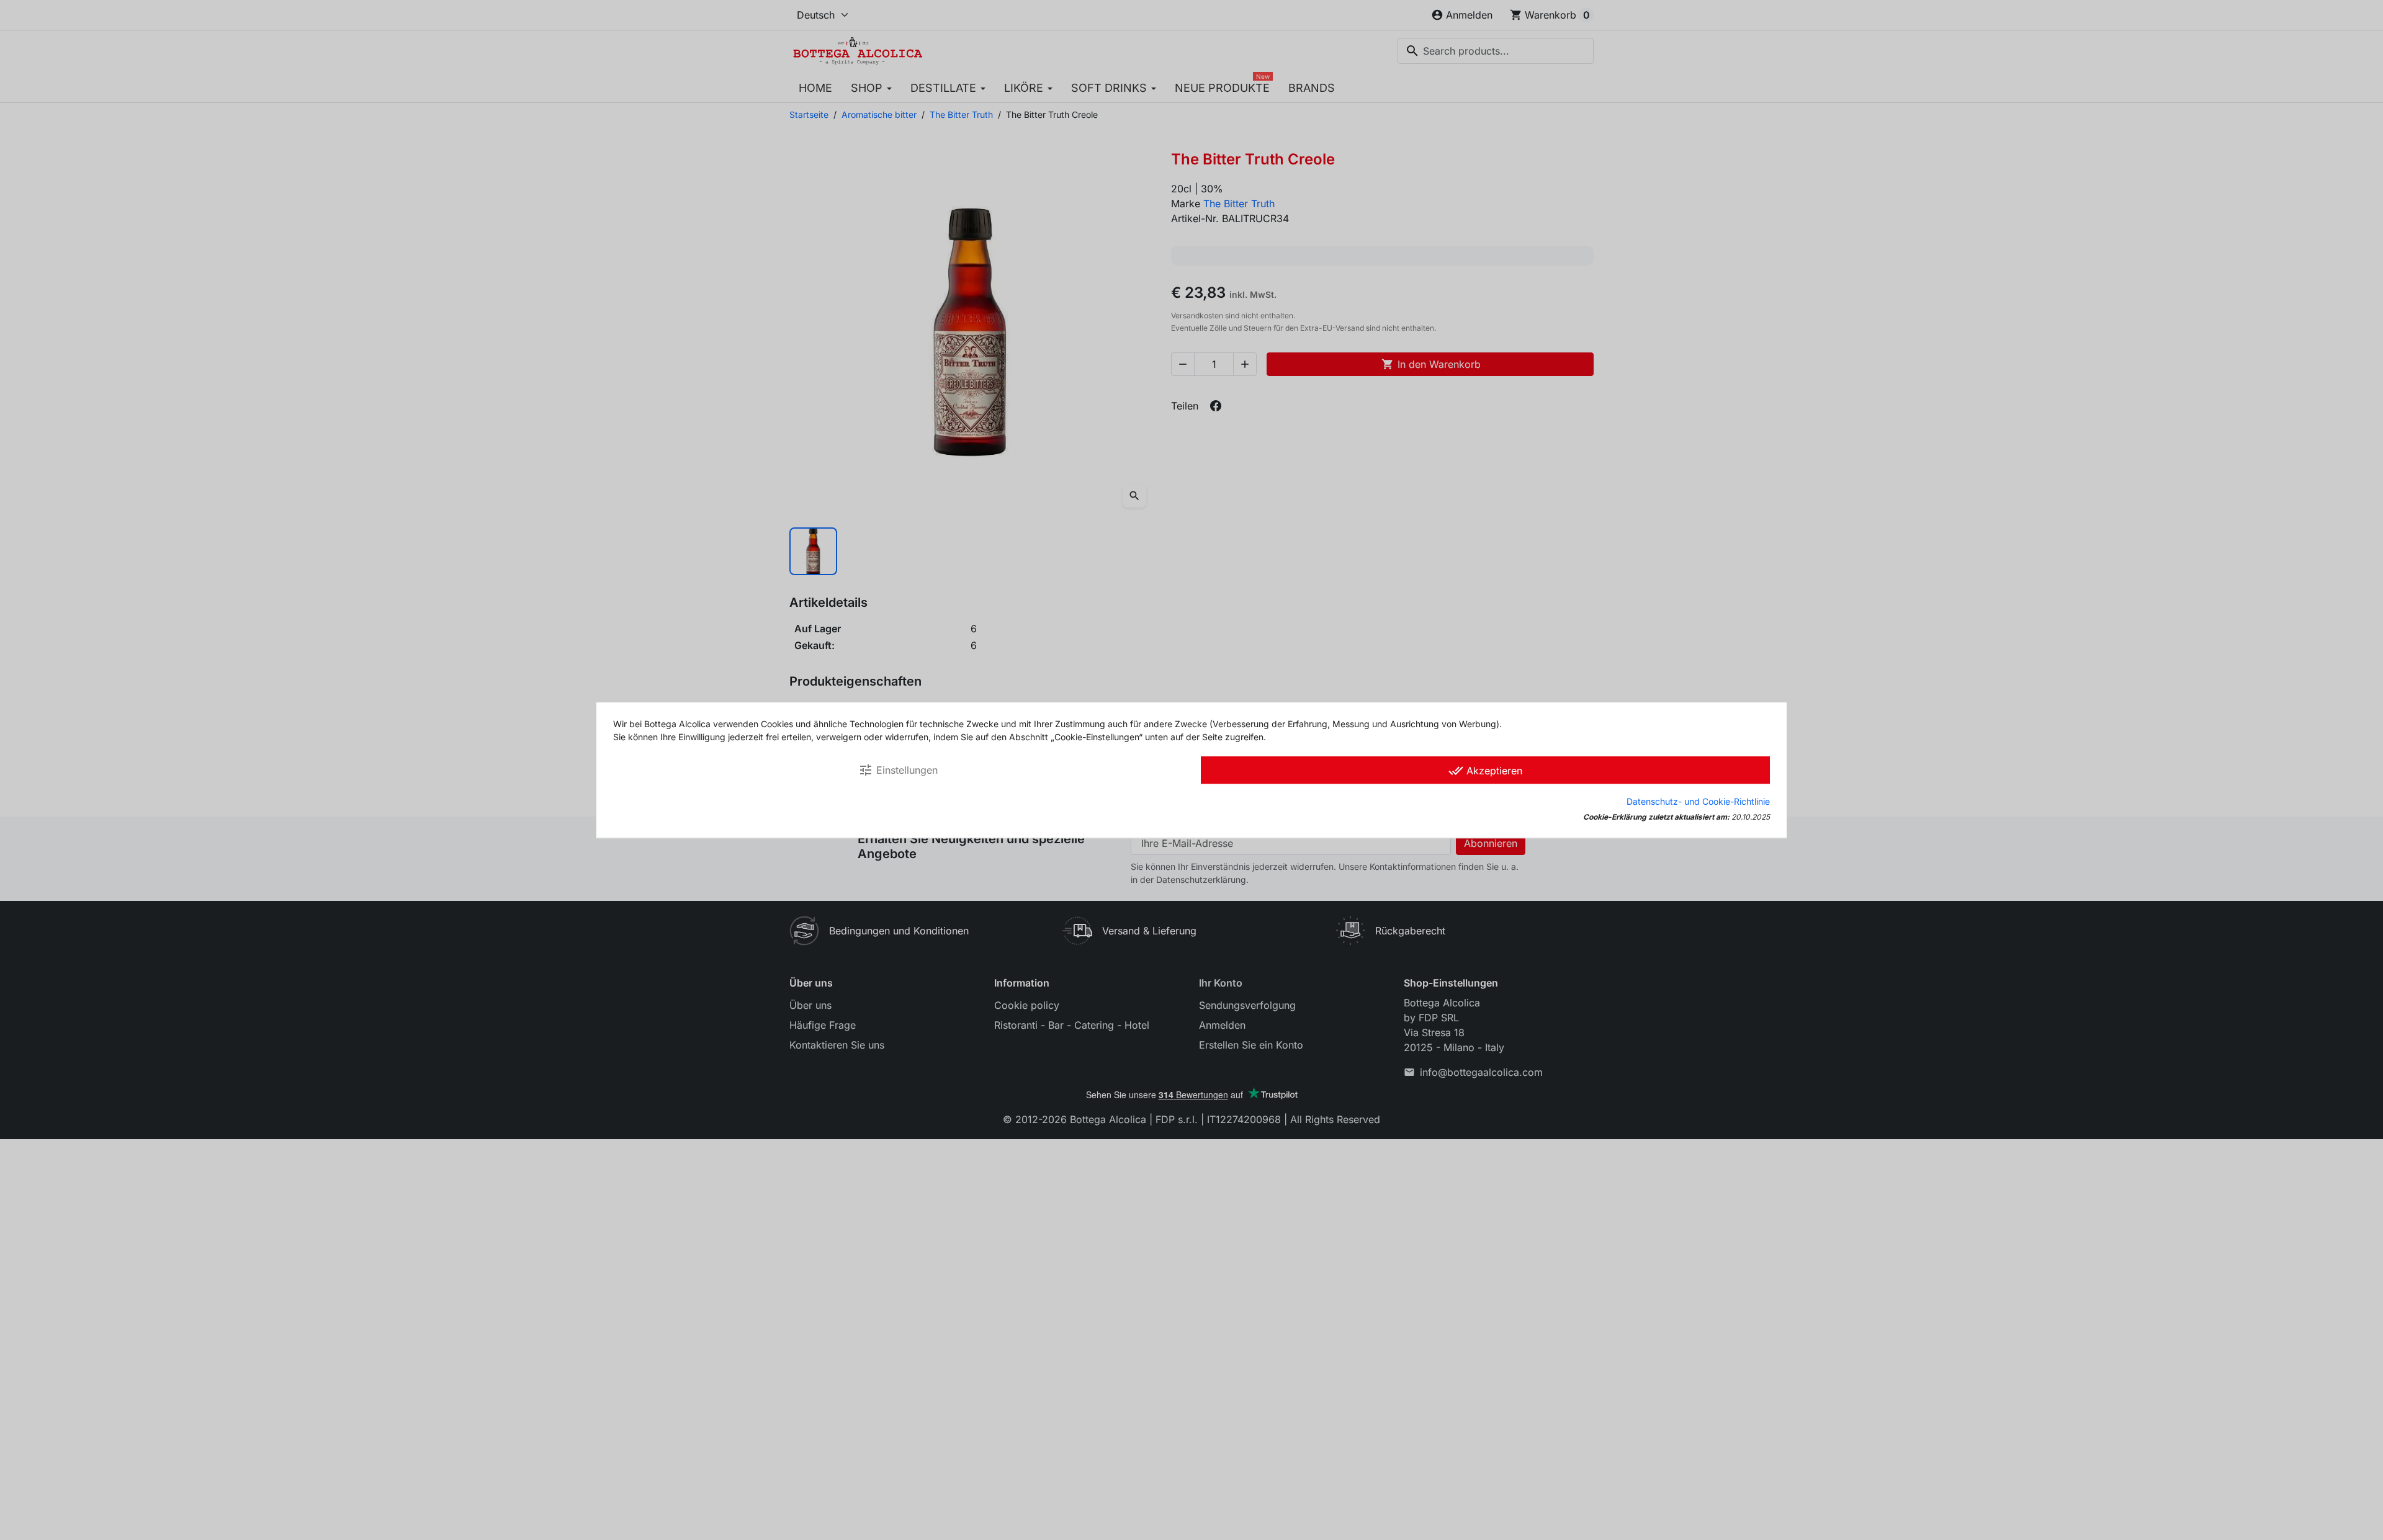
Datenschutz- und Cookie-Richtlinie (1698, 801)
